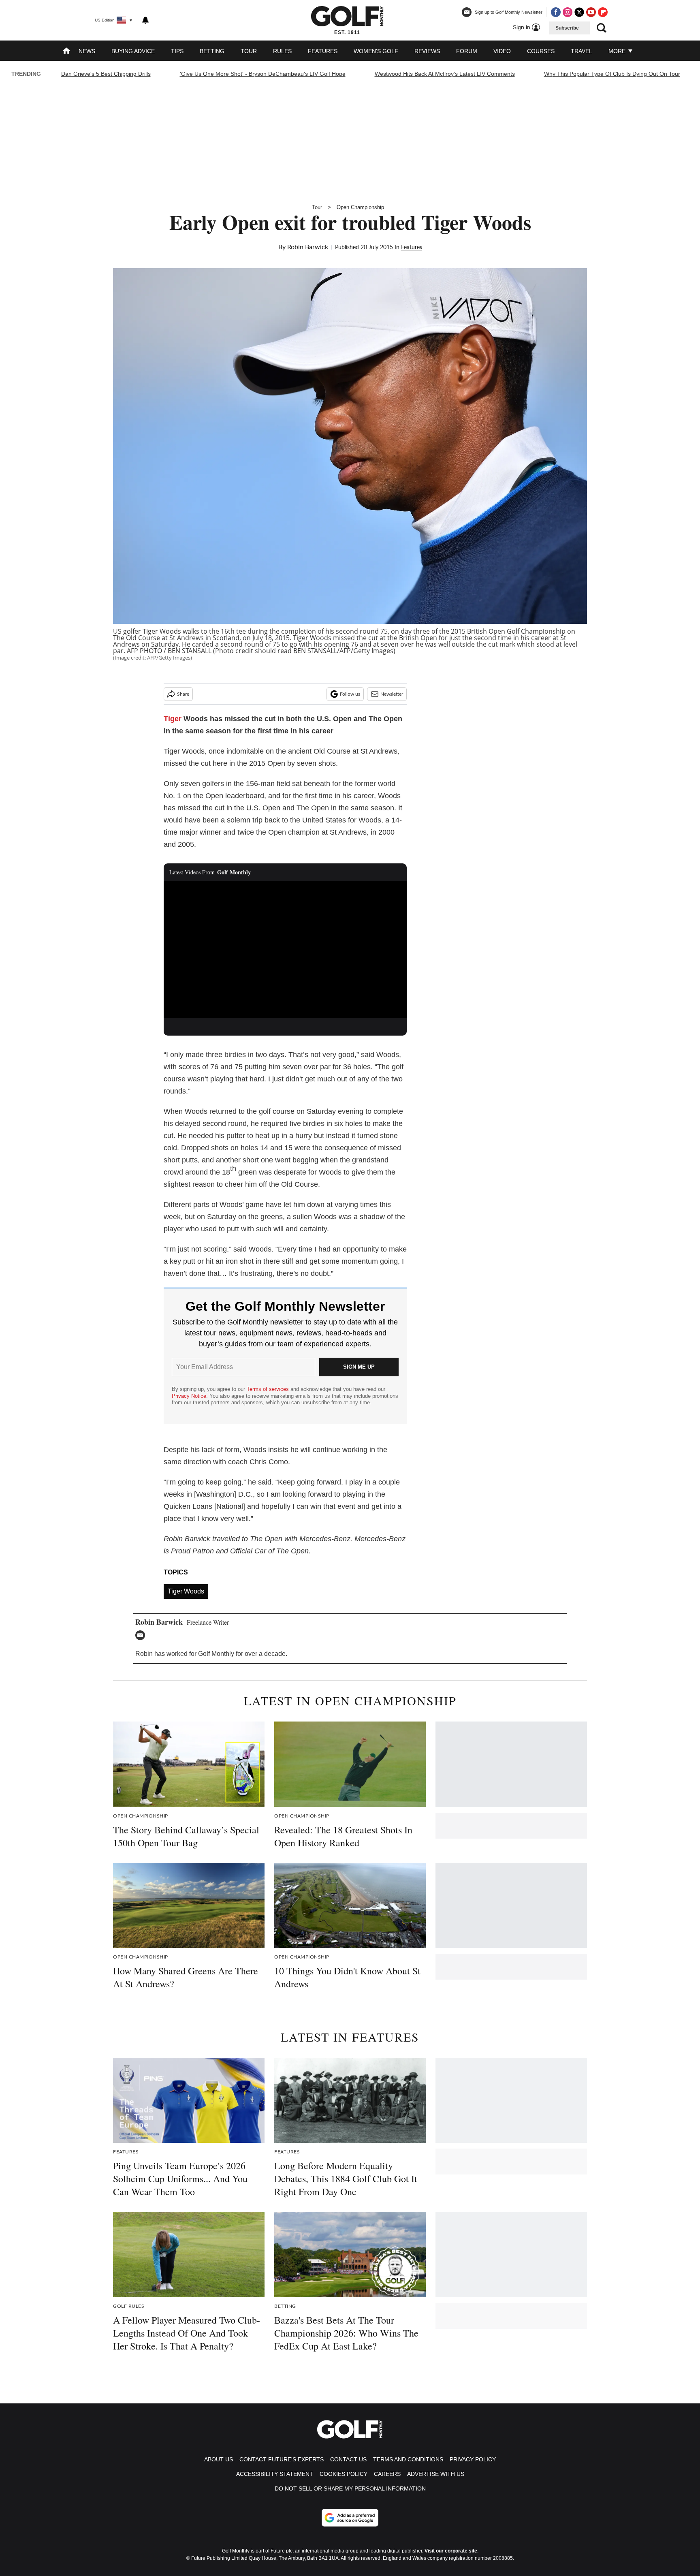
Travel (582, 51)
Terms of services (269, 1389)
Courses (541, 51)
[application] (285, 950)
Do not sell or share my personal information (350, 2488)
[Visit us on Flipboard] (603, 12)
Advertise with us (436, 2474)
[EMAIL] (142, 1635)
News (87, 51)
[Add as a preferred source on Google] (350, 2518)
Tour (249, 51)
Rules (282, 51)
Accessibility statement (275, 2474)
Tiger (173, 719)
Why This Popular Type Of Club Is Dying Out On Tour (612, 74)
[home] (66, 52)
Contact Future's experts (282, 2459)
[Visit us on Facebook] (556, 12)
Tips (177, 51)
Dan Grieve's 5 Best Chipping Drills (106, 74)
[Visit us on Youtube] (591, 12)
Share (183, 694)
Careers (387, 2474)
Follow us (350, 694)
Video (502, 51)
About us (219, 2459)
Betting (212, 51)
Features (323, 51)
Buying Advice (133, 51)
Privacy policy (473, 2459)
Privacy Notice (189, 1396)
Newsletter (392, 694)
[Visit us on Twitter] (579, 12)
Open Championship (360, 207)
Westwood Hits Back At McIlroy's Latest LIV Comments (445, 74)
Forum (467, 51)
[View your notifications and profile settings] (145, 20)
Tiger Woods (186, 1591)
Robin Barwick (308, 247)
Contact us (348, 2459)
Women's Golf (376, 51)
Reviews (427, 51)
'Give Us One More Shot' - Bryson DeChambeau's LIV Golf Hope (263, 74)
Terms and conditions (408, 2459)
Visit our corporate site (451, 2551)
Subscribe (567, 28)
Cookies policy (344, 2474)
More (618, 51)
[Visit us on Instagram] (568, 12)
